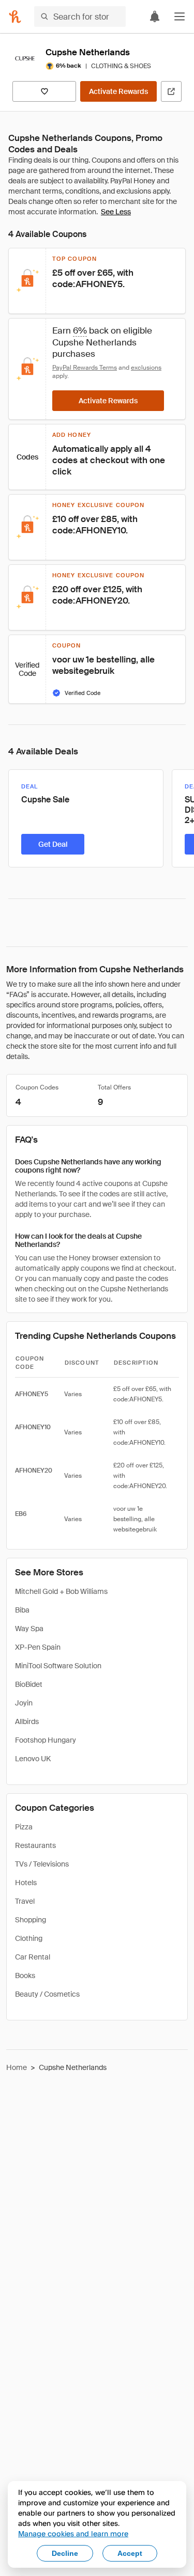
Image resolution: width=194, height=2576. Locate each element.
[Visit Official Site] (171, 91)
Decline (65, 2553)
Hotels (26, 1883)
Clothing (29, 1938)
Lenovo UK (33, 1759)
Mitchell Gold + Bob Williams (61, 1591)
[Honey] (15, 17)
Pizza (24, 1827)
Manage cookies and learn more (73, 2533)
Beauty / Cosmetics (47, 1994)
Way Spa (29, 1629)
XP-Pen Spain (38, 1647)
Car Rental (33, 1957)
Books (25, 1976)
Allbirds (27, 1721)
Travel (25, 1901)
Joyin (24, 1703)
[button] (180, 17)
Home (17, 2067)
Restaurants (35, 1845)
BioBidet (29, 1684)
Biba (22, 1610)
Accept (130, 2553)
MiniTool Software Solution (58, 1666)
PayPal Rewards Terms (85, 368)
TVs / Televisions (42, 1864)
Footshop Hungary (46, 1740)
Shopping (31, 1920)
